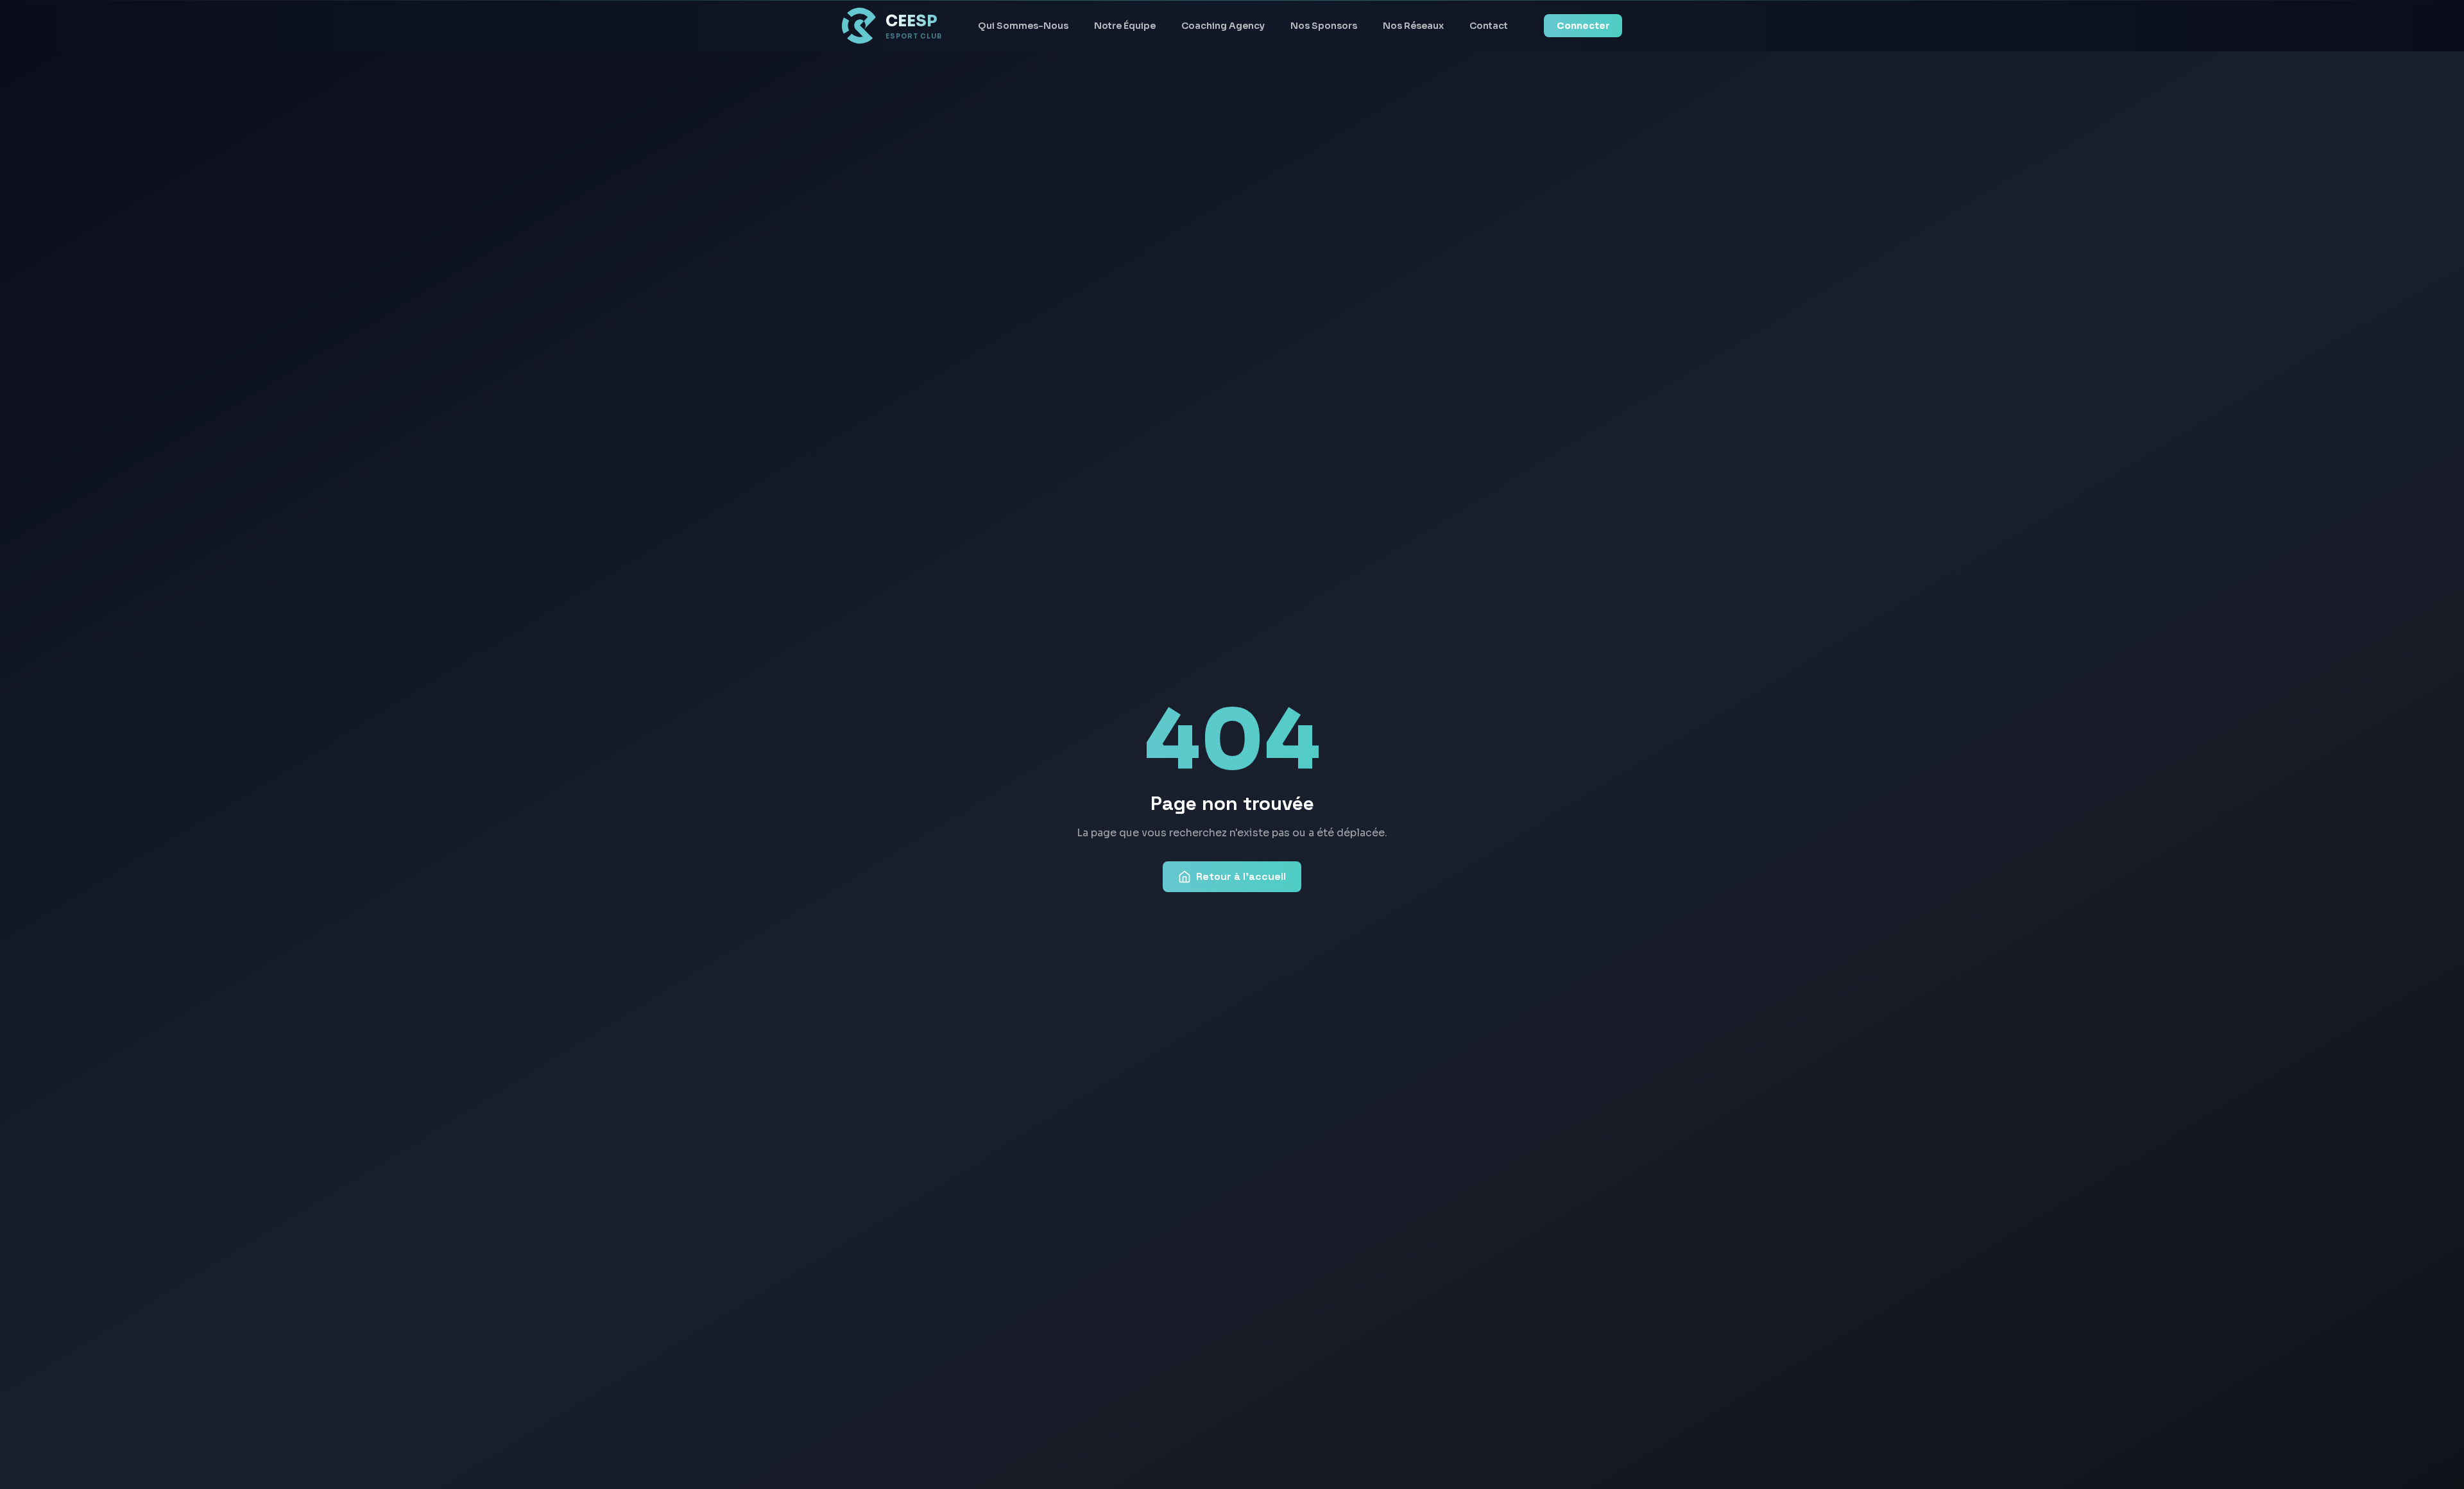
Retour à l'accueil (1241, 876)
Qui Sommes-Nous (1023, 26)
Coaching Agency (1223, 26)
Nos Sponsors (1324, 26)
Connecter (1583, 26)
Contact (1489, 26)
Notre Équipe (1125, 26)
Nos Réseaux (1413, 26)
